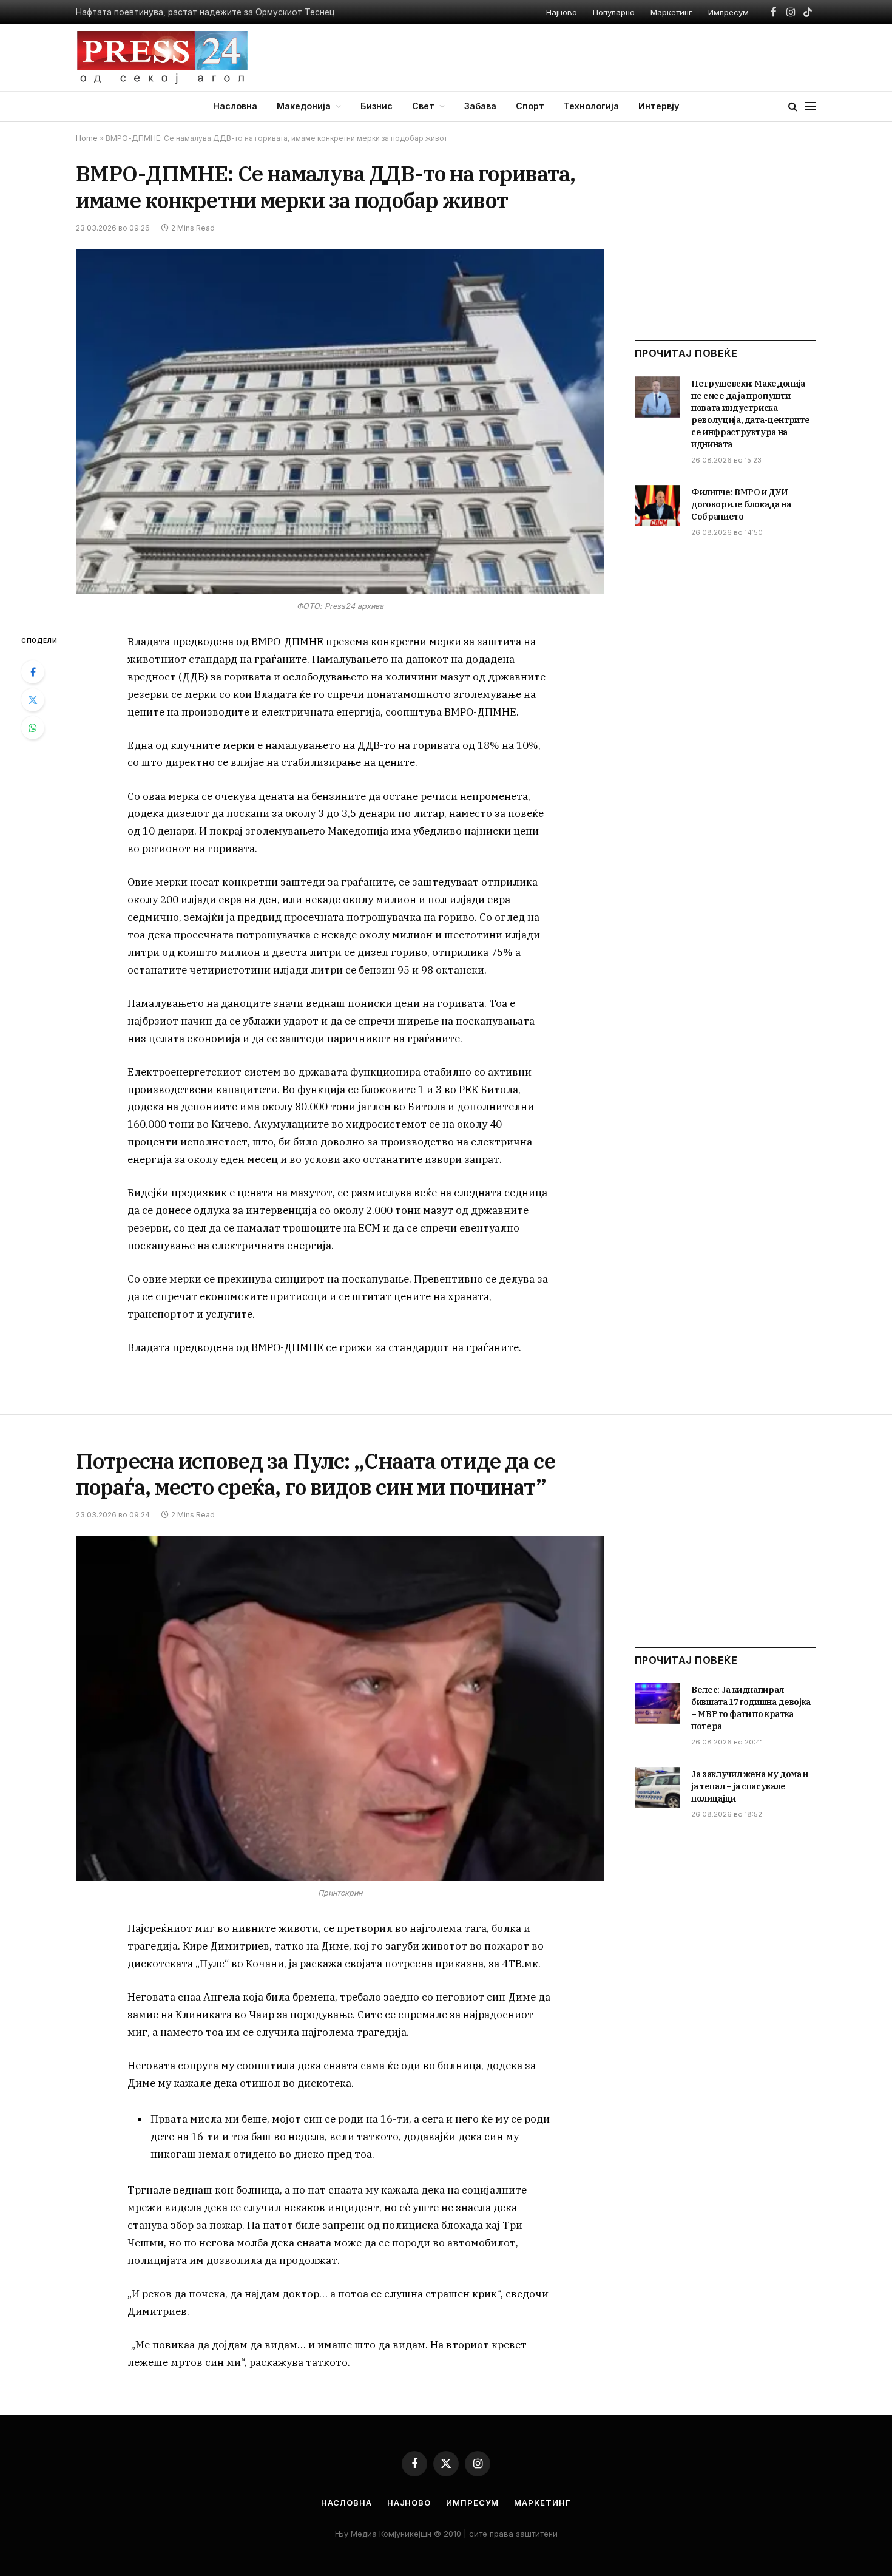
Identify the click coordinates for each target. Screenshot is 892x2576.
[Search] (793, 107)
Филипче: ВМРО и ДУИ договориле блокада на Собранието (741, 504)
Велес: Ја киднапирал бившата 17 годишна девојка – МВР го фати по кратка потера (751, 1708)
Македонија (304, 106)
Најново (562, 12)
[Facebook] (33, 672)
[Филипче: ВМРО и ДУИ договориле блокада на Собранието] (657, 506)
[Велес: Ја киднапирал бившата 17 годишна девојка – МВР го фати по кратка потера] (657, 1703)
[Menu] (811, 107)
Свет (423, 106)
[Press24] (162, 58)
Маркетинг (671, 12)
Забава (480, 106)
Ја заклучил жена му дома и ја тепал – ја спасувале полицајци (750, 1786)
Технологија (591, 106)
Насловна (235, 106)
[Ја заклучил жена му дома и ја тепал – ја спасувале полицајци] (657, 1788)
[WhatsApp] (33, 728)
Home (87, 138)
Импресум (728, 12)
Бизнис (377, 106)
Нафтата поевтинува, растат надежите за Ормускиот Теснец (205, 12)
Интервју (659, 106)
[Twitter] (33, 700)
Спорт (530, 106)
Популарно (614, 12)
